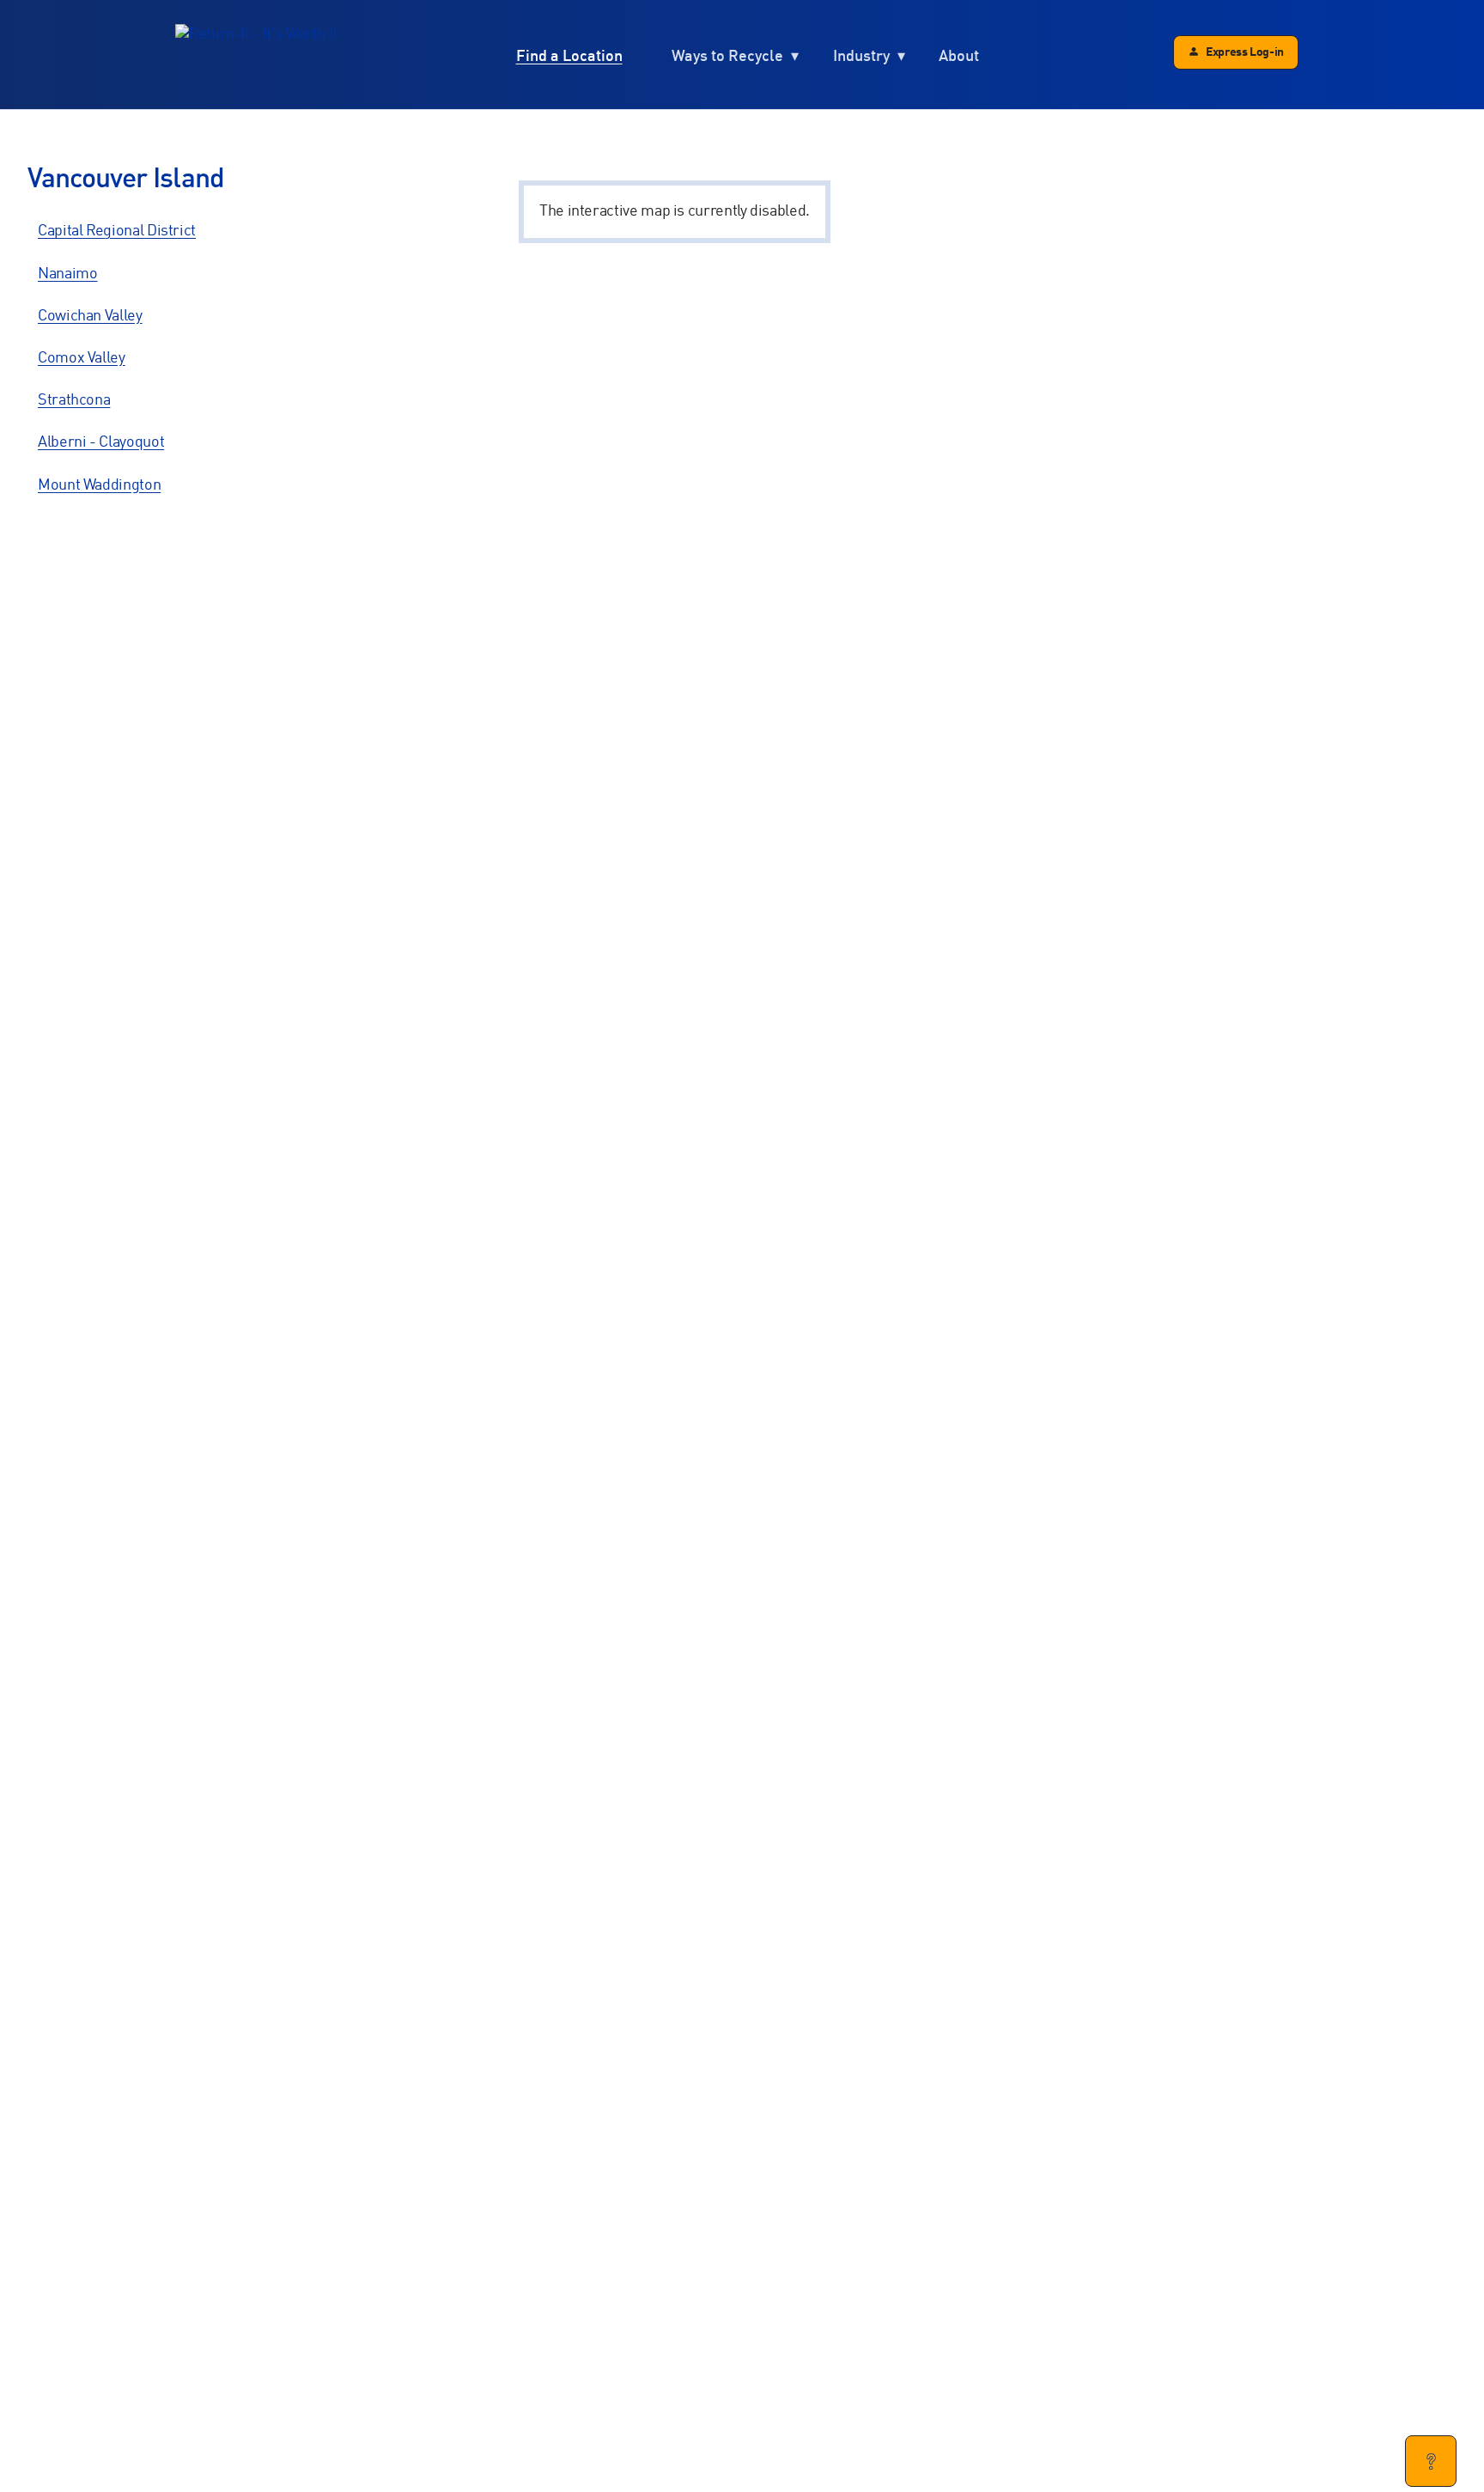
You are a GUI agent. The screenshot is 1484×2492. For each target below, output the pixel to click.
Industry (861, 56)
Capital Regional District (117, 231)
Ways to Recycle (727, 56)
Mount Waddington (99, 485)
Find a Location (569, 56)
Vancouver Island (126, 179)
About (959, 56)
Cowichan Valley (90, 316)
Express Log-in (1245, 52)
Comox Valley (82, 358)
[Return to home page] (256, 55)
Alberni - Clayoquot (101, 442)
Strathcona (74, 400)
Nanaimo (67, 274)
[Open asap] (1431, 2461)
